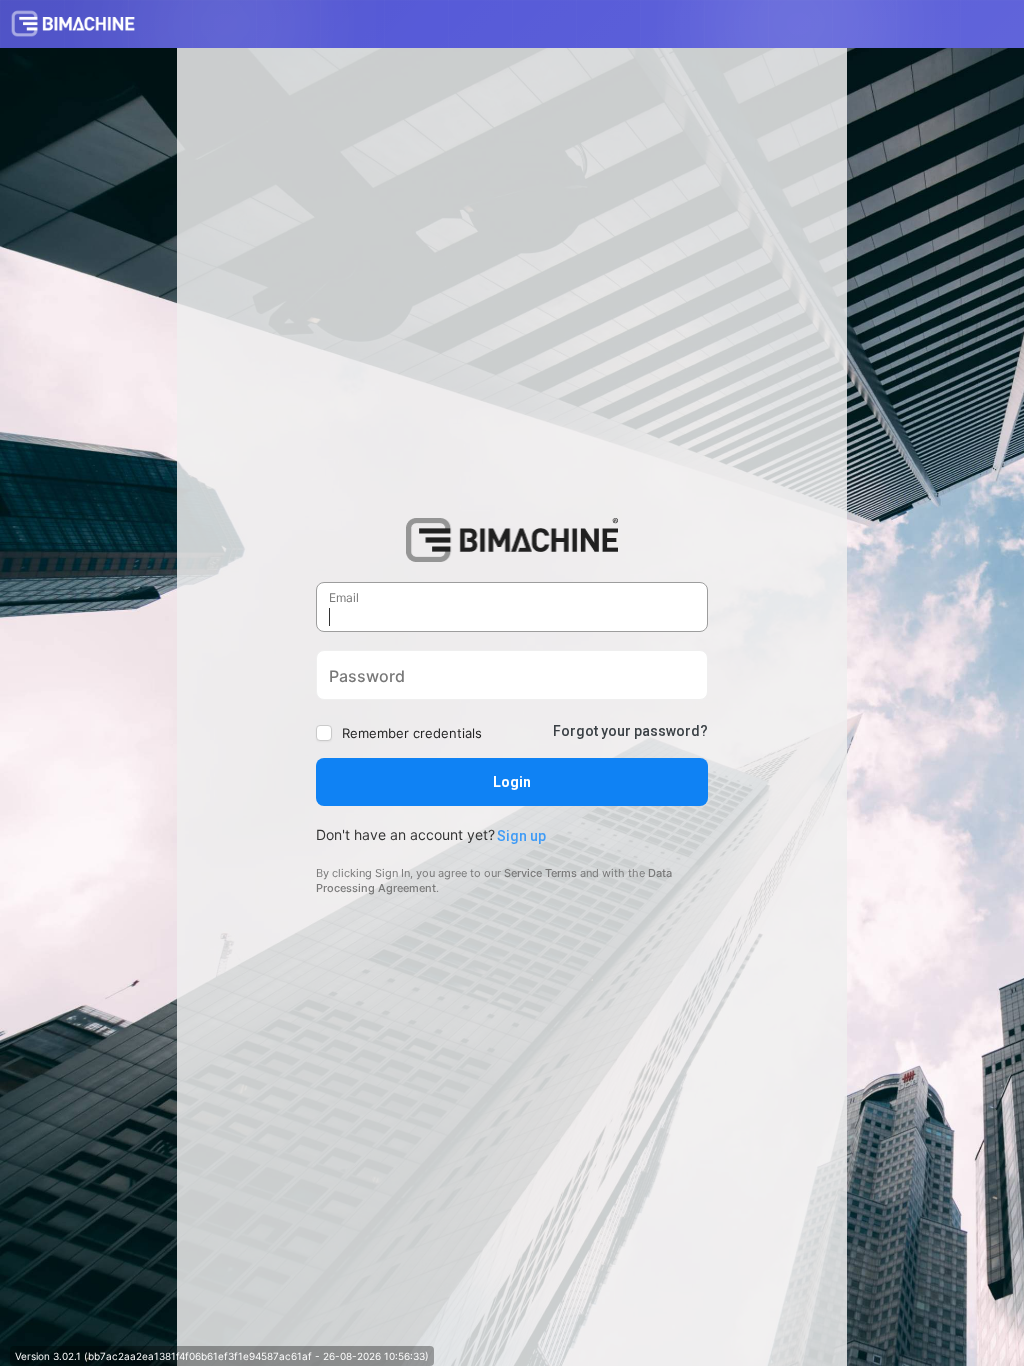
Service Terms (540, 873)
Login (512, 782)
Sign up (521, 836)
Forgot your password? (630, 731)
